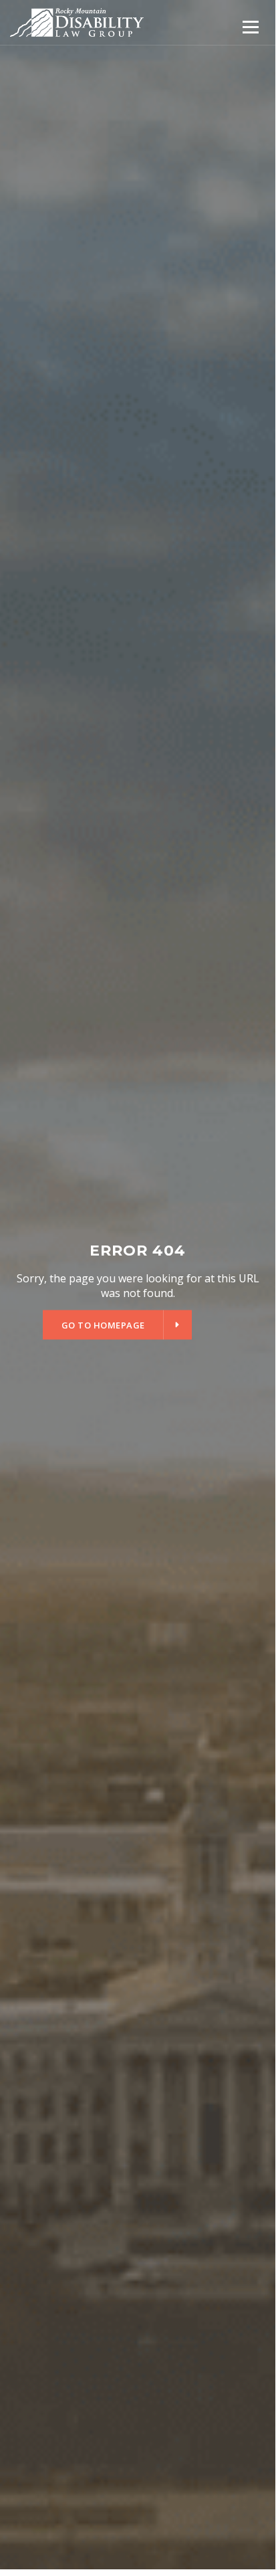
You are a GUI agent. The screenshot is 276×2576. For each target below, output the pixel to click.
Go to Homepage (103, 1324)
